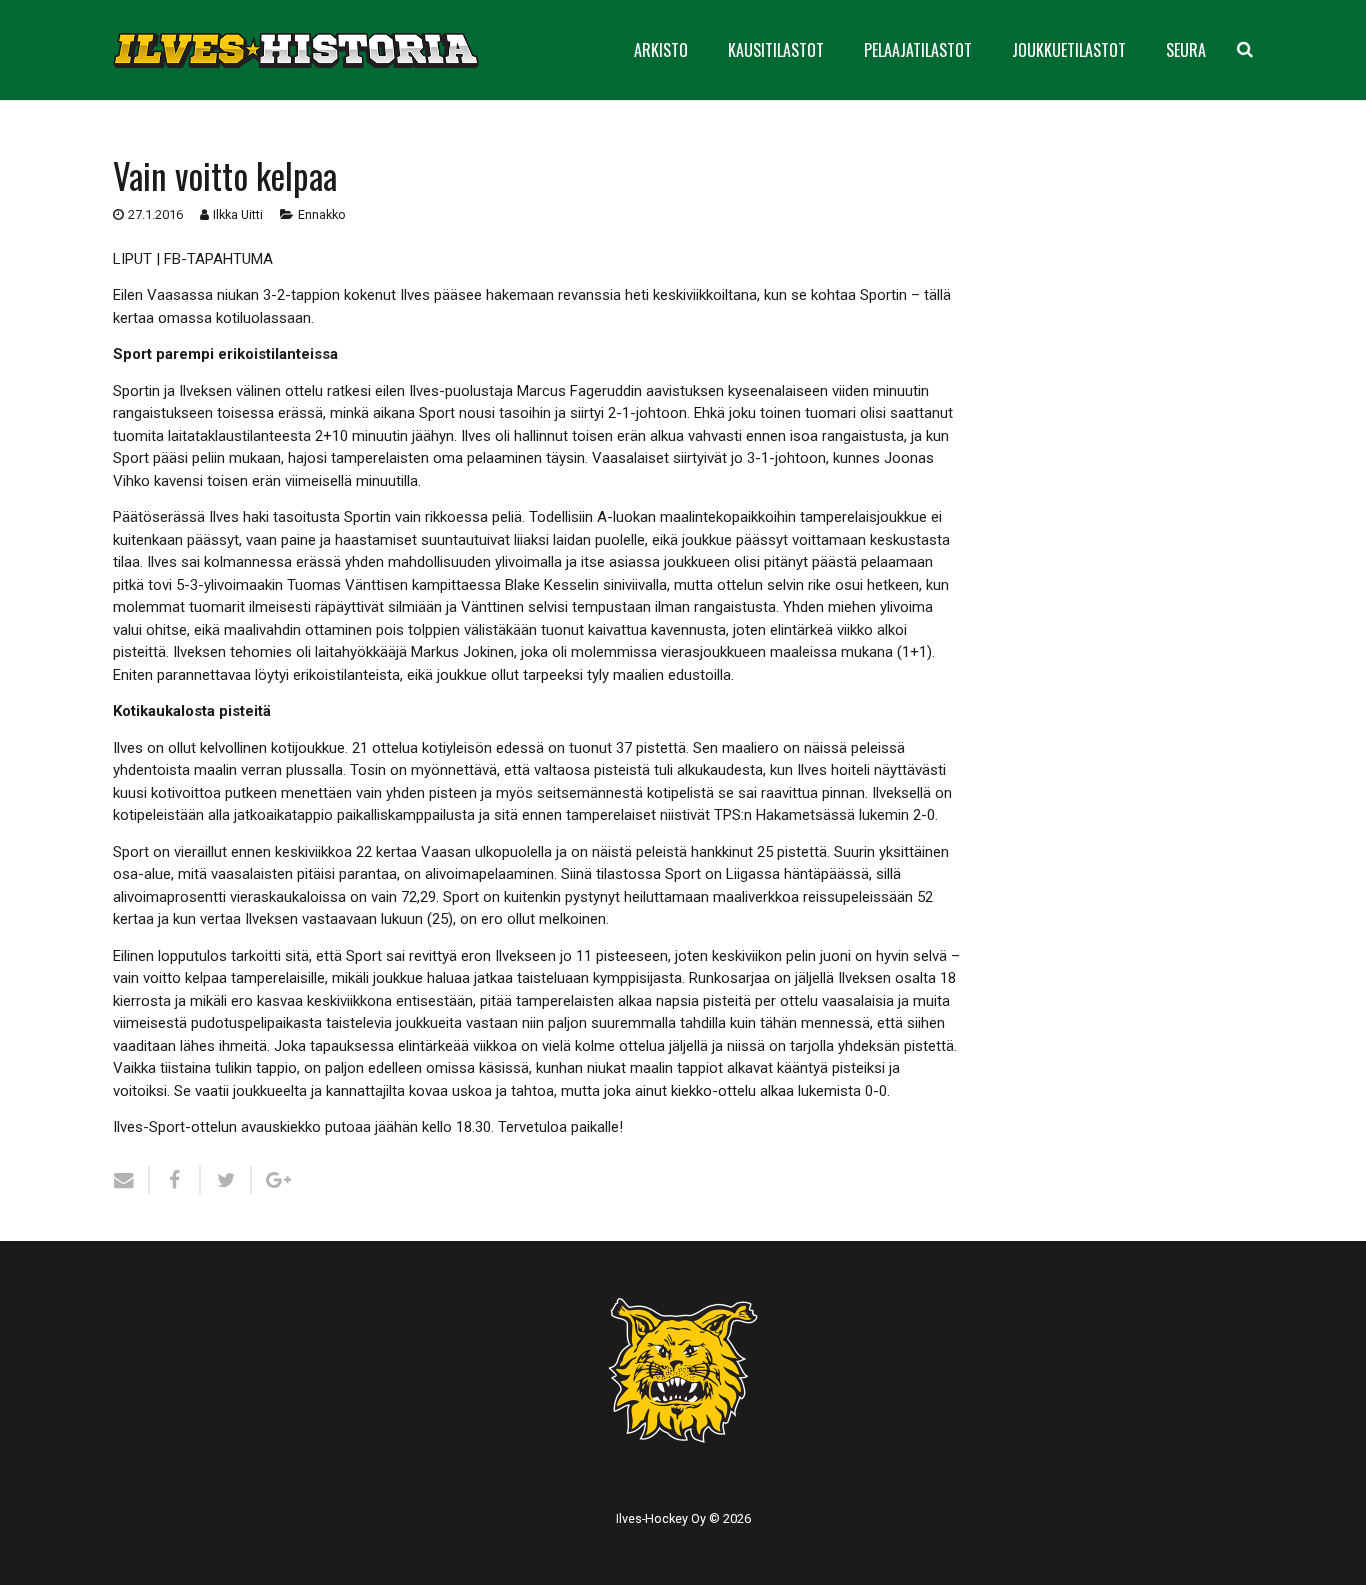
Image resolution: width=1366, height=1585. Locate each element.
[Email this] (131, 1180)
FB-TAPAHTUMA (218, 259)
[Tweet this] (226, 1180)
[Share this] (175, 1180)
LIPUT (132, 259)
